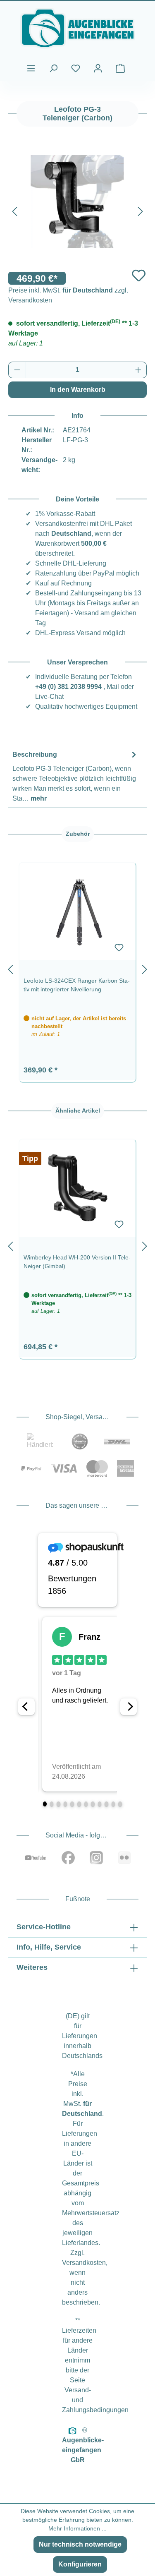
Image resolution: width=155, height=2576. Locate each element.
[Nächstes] (141, 210)
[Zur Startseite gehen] (77, 28)
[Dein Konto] (98, 68)
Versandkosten (84, 2263)
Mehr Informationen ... (77, 2528)
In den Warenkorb (78, 390)
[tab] (75, 776)
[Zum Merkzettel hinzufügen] (139, 275)
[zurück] (10, 968)
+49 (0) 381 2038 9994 (68, 687)
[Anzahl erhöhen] (138, 370)
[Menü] (31, 68)
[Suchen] (53, 68)
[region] (77, 968)
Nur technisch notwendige (80, 2544)
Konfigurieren (80, 2564)
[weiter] (145, 968)
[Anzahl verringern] (17, 370)
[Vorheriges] (14, 210)
